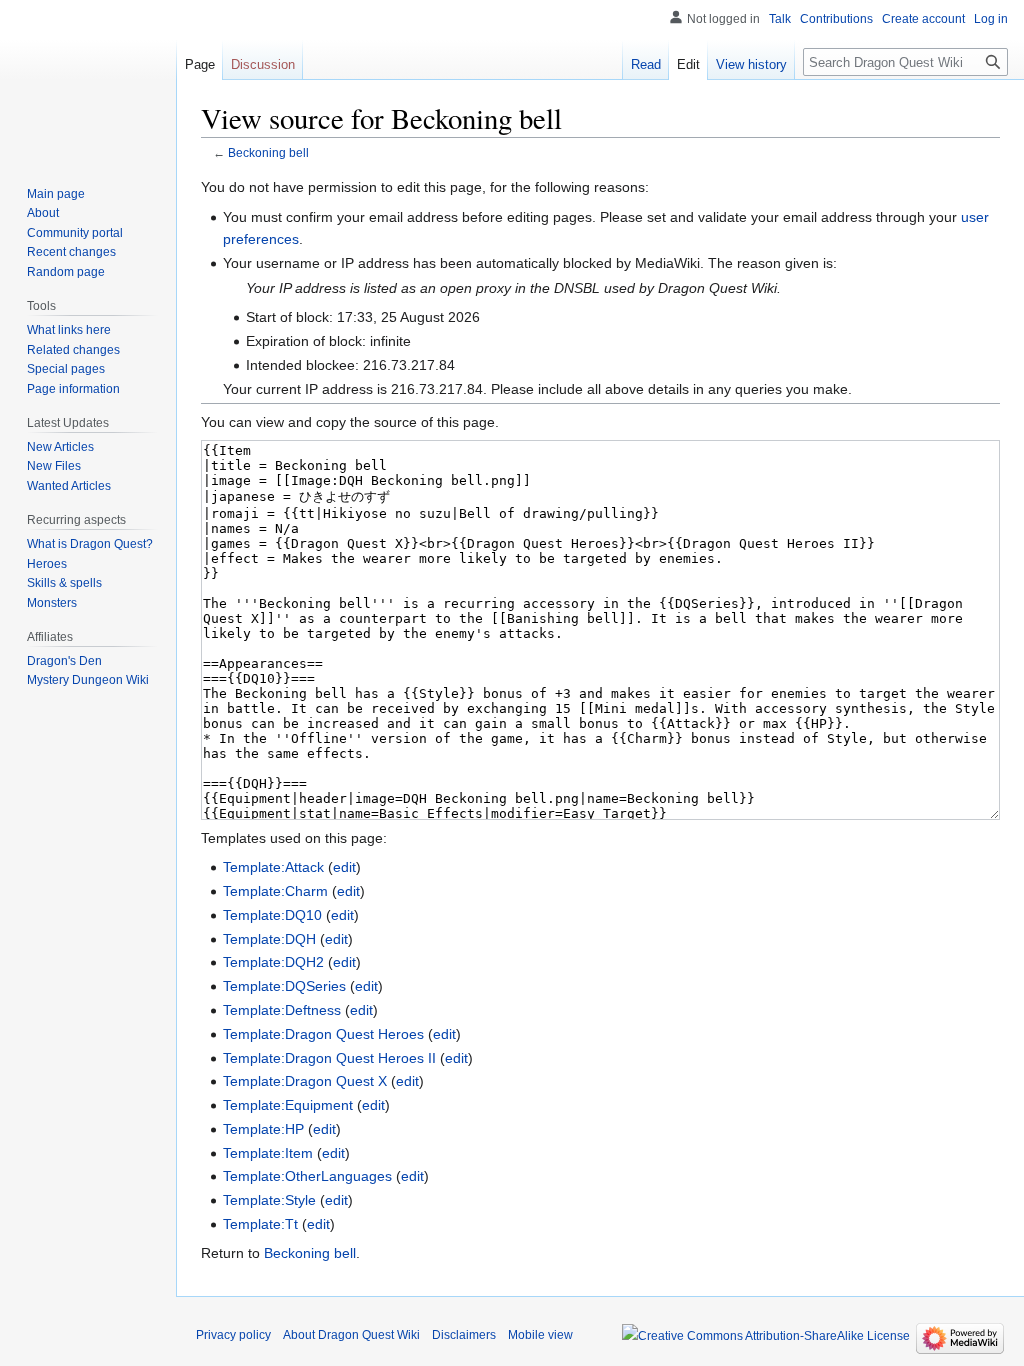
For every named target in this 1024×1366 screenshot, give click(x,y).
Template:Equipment (288, 1105)
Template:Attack (273, 867)
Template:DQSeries (284, 986)
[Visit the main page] (88, 80)
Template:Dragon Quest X (305, 1081)
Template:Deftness (282, 1010)
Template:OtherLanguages (307, 1176)
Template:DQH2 (273, 962)
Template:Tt (260, 1224)
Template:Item (268, 1153)
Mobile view (540, 1335)
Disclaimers (464, 1335)
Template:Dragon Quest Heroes (323, 1034)
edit (344, 867)
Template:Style (269, 1200)
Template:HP (263, 1129)
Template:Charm (275, 891)
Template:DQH (269, 939)
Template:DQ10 (272, 915)
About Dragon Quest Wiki (351, 1335)
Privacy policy (233, 1335)
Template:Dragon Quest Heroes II (329, 1058)
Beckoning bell (268, 152)
